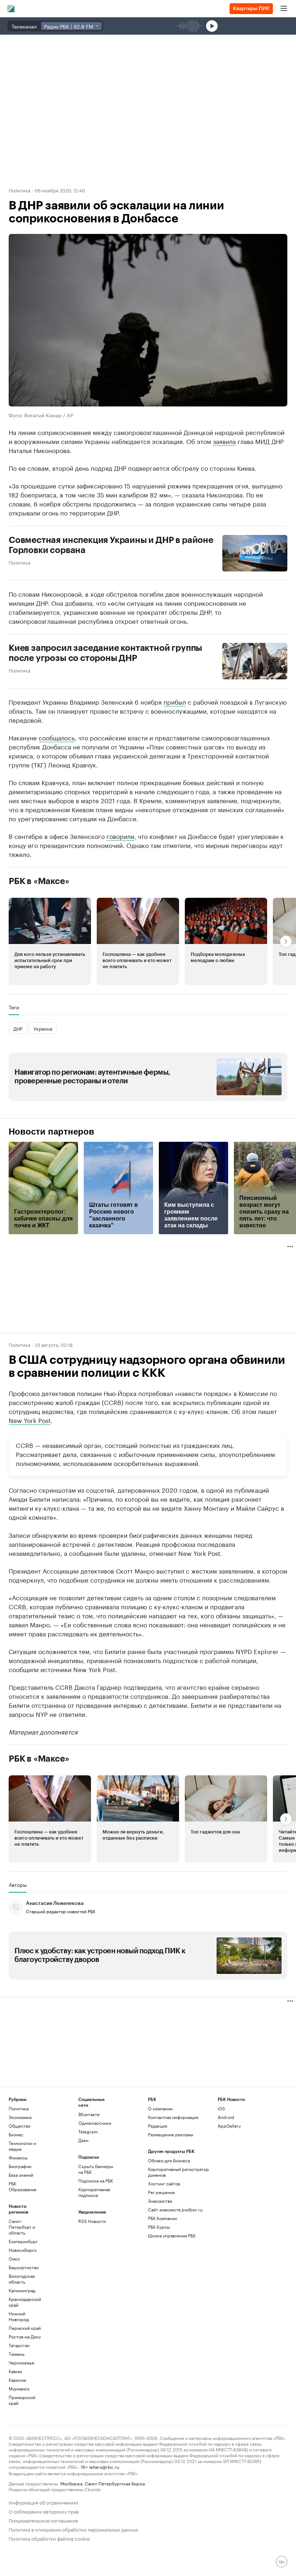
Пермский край (25, 2328)
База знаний (21, 2175)
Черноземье (21, 2362)
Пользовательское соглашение (43, 2520)
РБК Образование (23, 2186)
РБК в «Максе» (39, 881)
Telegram (88, 2131)
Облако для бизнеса (169, 2160)
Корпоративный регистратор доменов (179, 2172)
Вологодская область (22, 2279)
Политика (19, 190)
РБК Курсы (159, 2227)
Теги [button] (14, 1007)
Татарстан (19, 2345)
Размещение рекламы (171, 2134)
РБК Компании (162, 2218)
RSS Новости (92, 2221)
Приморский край (22, 2400)
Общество (19, 2126)
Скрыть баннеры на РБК (96, 2169)
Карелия (17, 2380)
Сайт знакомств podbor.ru (175, 2209)
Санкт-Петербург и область (22, 2227)
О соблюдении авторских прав (44, 2511)
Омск (14, 2259)
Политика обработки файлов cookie (49, 2538)
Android (226, 2117)
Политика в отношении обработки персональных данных (73, 2529)
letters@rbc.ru (104, 2466)
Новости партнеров (51, 1132)
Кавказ (15, 2371)
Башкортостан (24, 2267)
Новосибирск (23, 2250)
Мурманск (19, 2388)
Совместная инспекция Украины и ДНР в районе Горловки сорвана (111, 545)
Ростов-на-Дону (25, 2336)
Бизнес (16, 2134)
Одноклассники (95, 2123)
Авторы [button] (18, 1885)
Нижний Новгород (19, 2316)
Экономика (20, 2117)
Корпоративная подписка (94, 2192)
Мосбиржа (71, 2483)
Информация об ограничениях (43, 2502)
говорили (120, 836)
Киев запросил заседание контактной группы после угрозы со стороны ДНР (105, 653)
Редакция (158, 2126)
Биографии (20, 2166)
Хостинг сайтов (164, 2183)
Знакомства (160, 2201)
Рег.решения (161, 2192)
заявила (224, 441)
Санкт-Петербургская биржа (115, 2483)
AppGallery (229, 2126)
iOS (221, 2108)
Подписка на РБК (96, 2181)
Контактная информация (173, 2117)
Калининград (22, 2290)
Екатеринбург (23, 2241)
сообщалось (57, 737)
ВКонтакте (89, 2114)
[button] (50, 941)
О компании (160, 2108)
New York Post (30, 1420)
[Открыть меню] (284, 9)
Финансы (18, 2157)
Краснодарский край (25, 2302)
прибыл (175, 701)
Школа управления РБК (172, 2235)
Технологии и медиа (22, 2146)
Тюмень (17, 2354)
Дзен (83, 2140)
